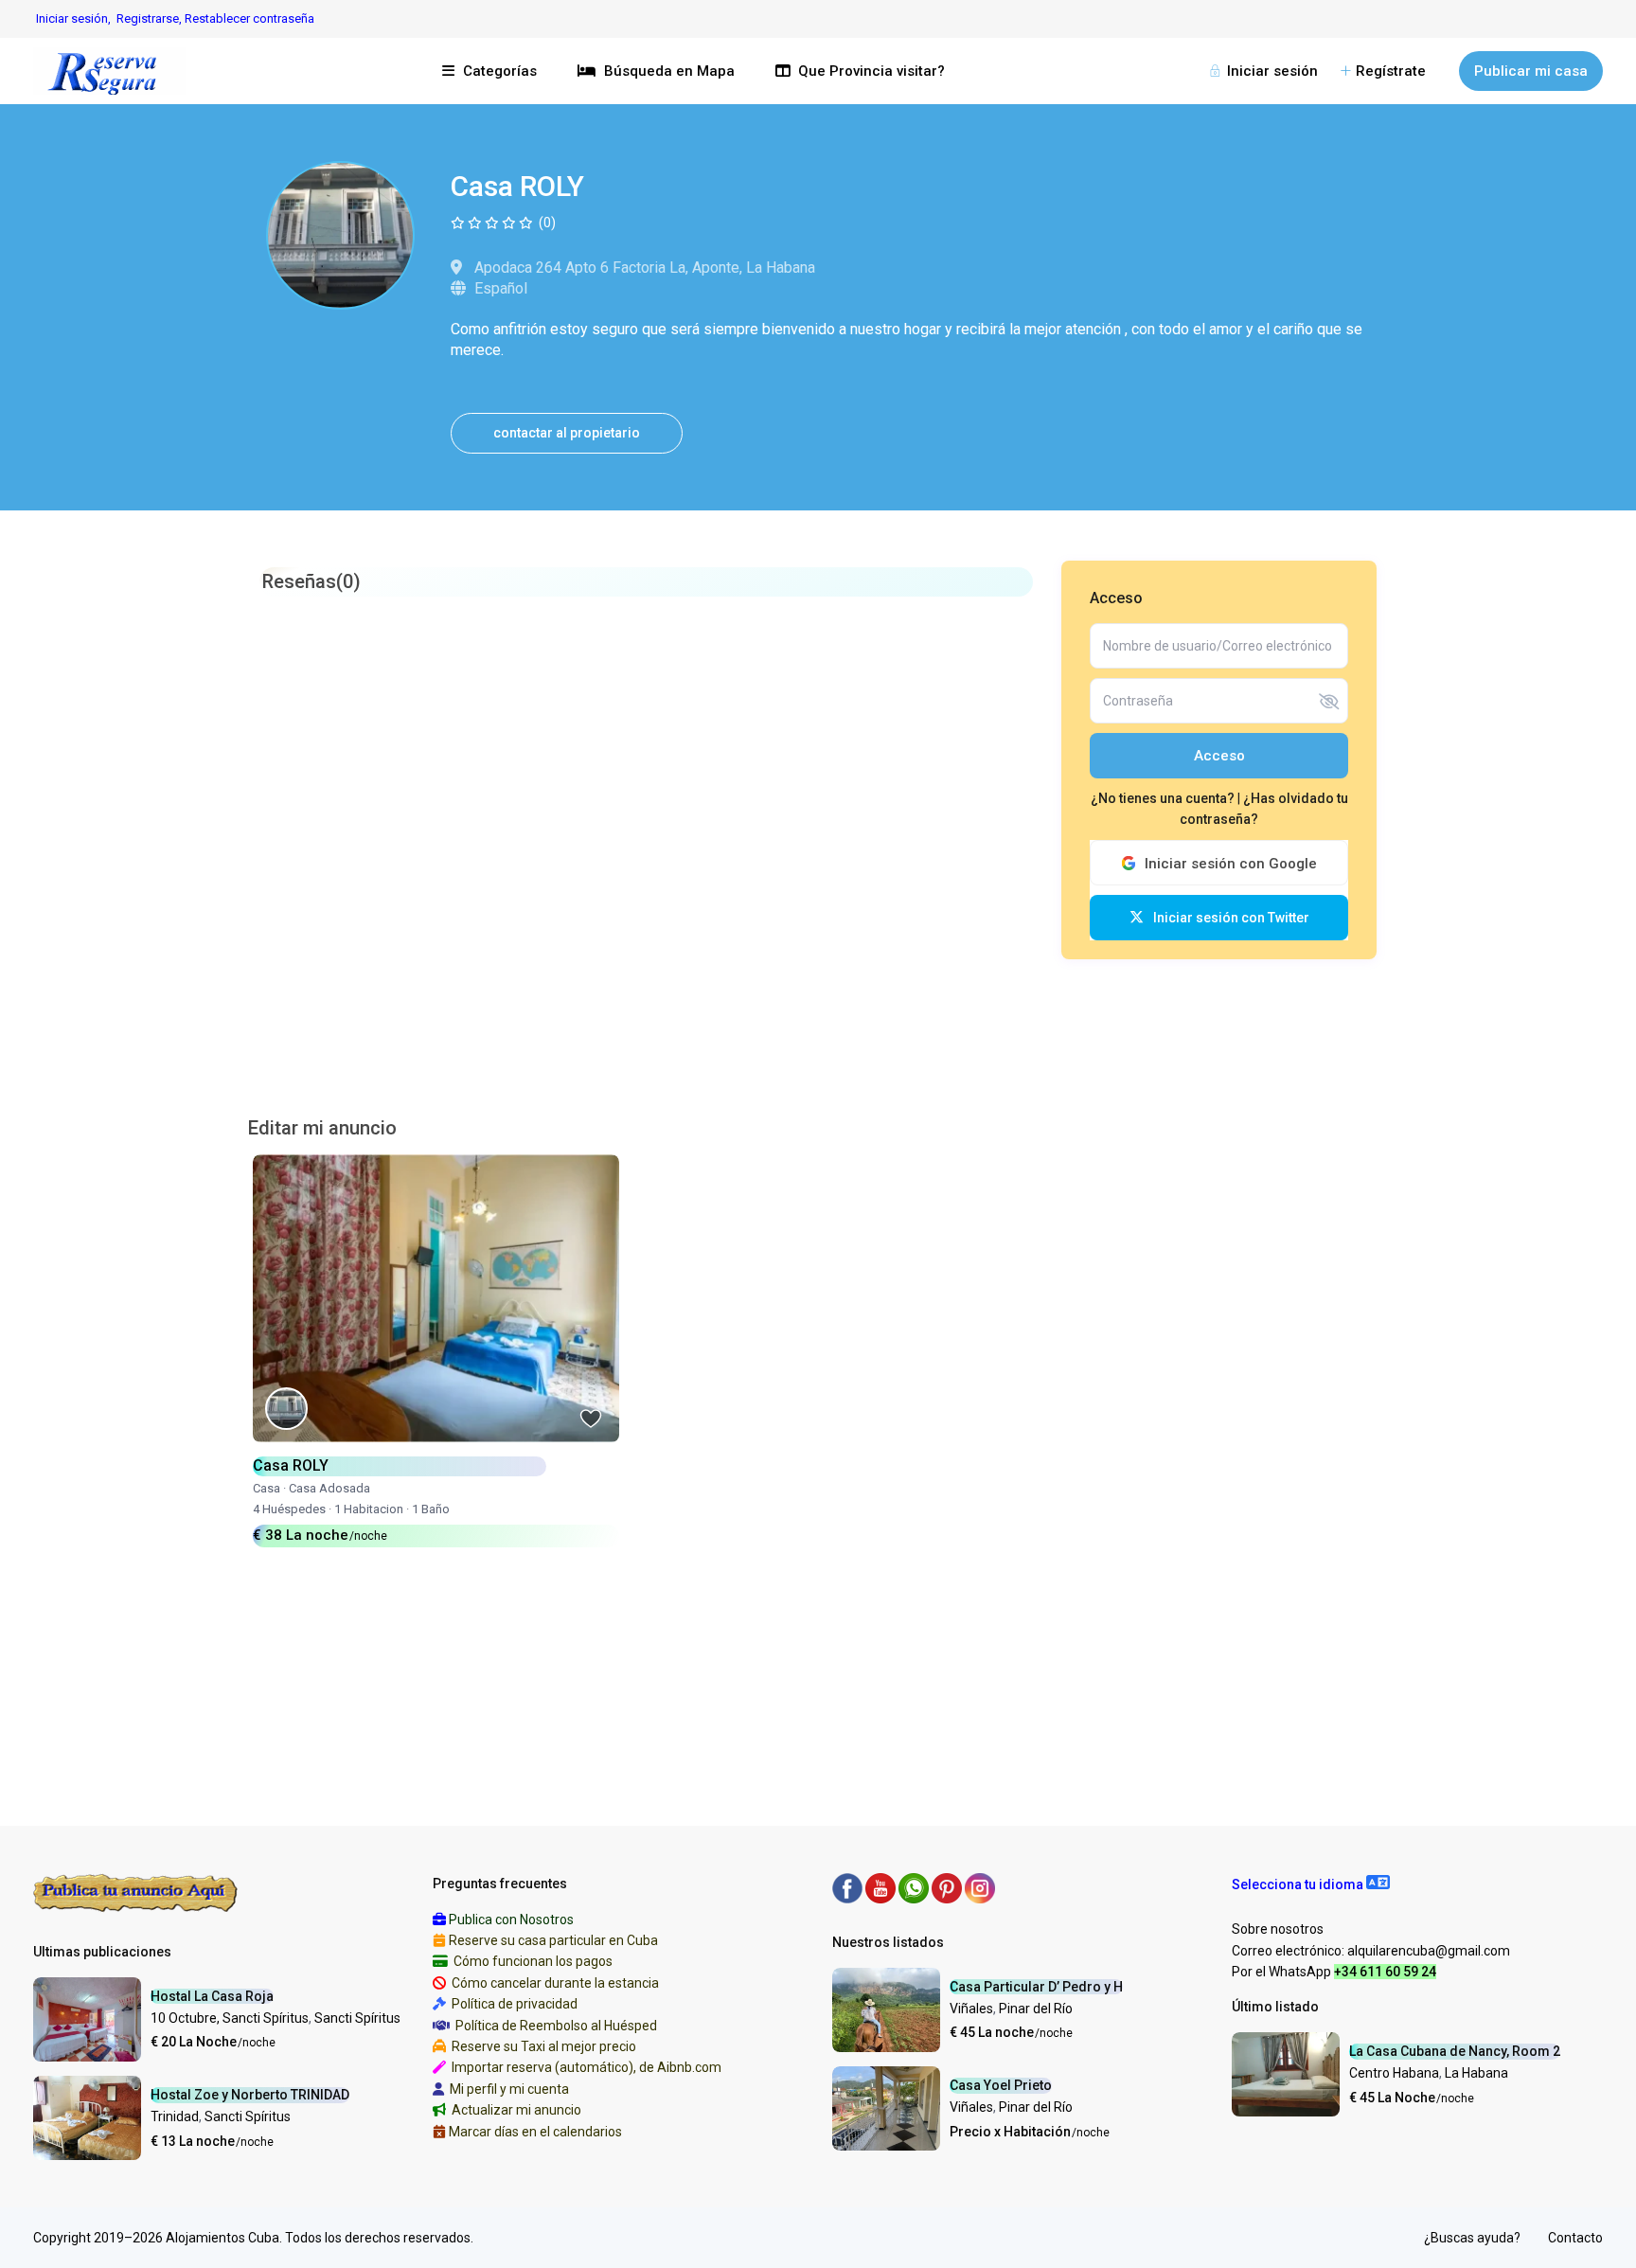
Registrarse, (151, 18)
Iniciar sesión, (73, 18)
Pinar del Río (1036, 2009)
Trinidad (175, 2116)
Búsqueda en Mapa (669, 71)
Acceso (1219, 756)
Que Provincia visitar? (871, 71)
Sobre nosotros (1278, 1929)
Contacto (1575, 2238)
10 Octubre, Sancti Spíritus (230, 2018)
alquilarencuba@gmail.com (1429, 1951)
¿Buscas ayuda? (1472, 2238)
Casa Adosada (329, 1488)
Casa (267, 1488)
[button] (1311, 1884)
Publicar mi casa (1531, 71)
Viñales (971, 2009)
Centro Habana (1394, 2073)
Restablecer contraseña (249, 18)
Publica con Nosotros (511, 1920)
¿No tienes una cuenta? (1164, 798)
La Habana (1476, 2073)
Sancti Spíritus (357, 2018)
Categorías (500, 71)
